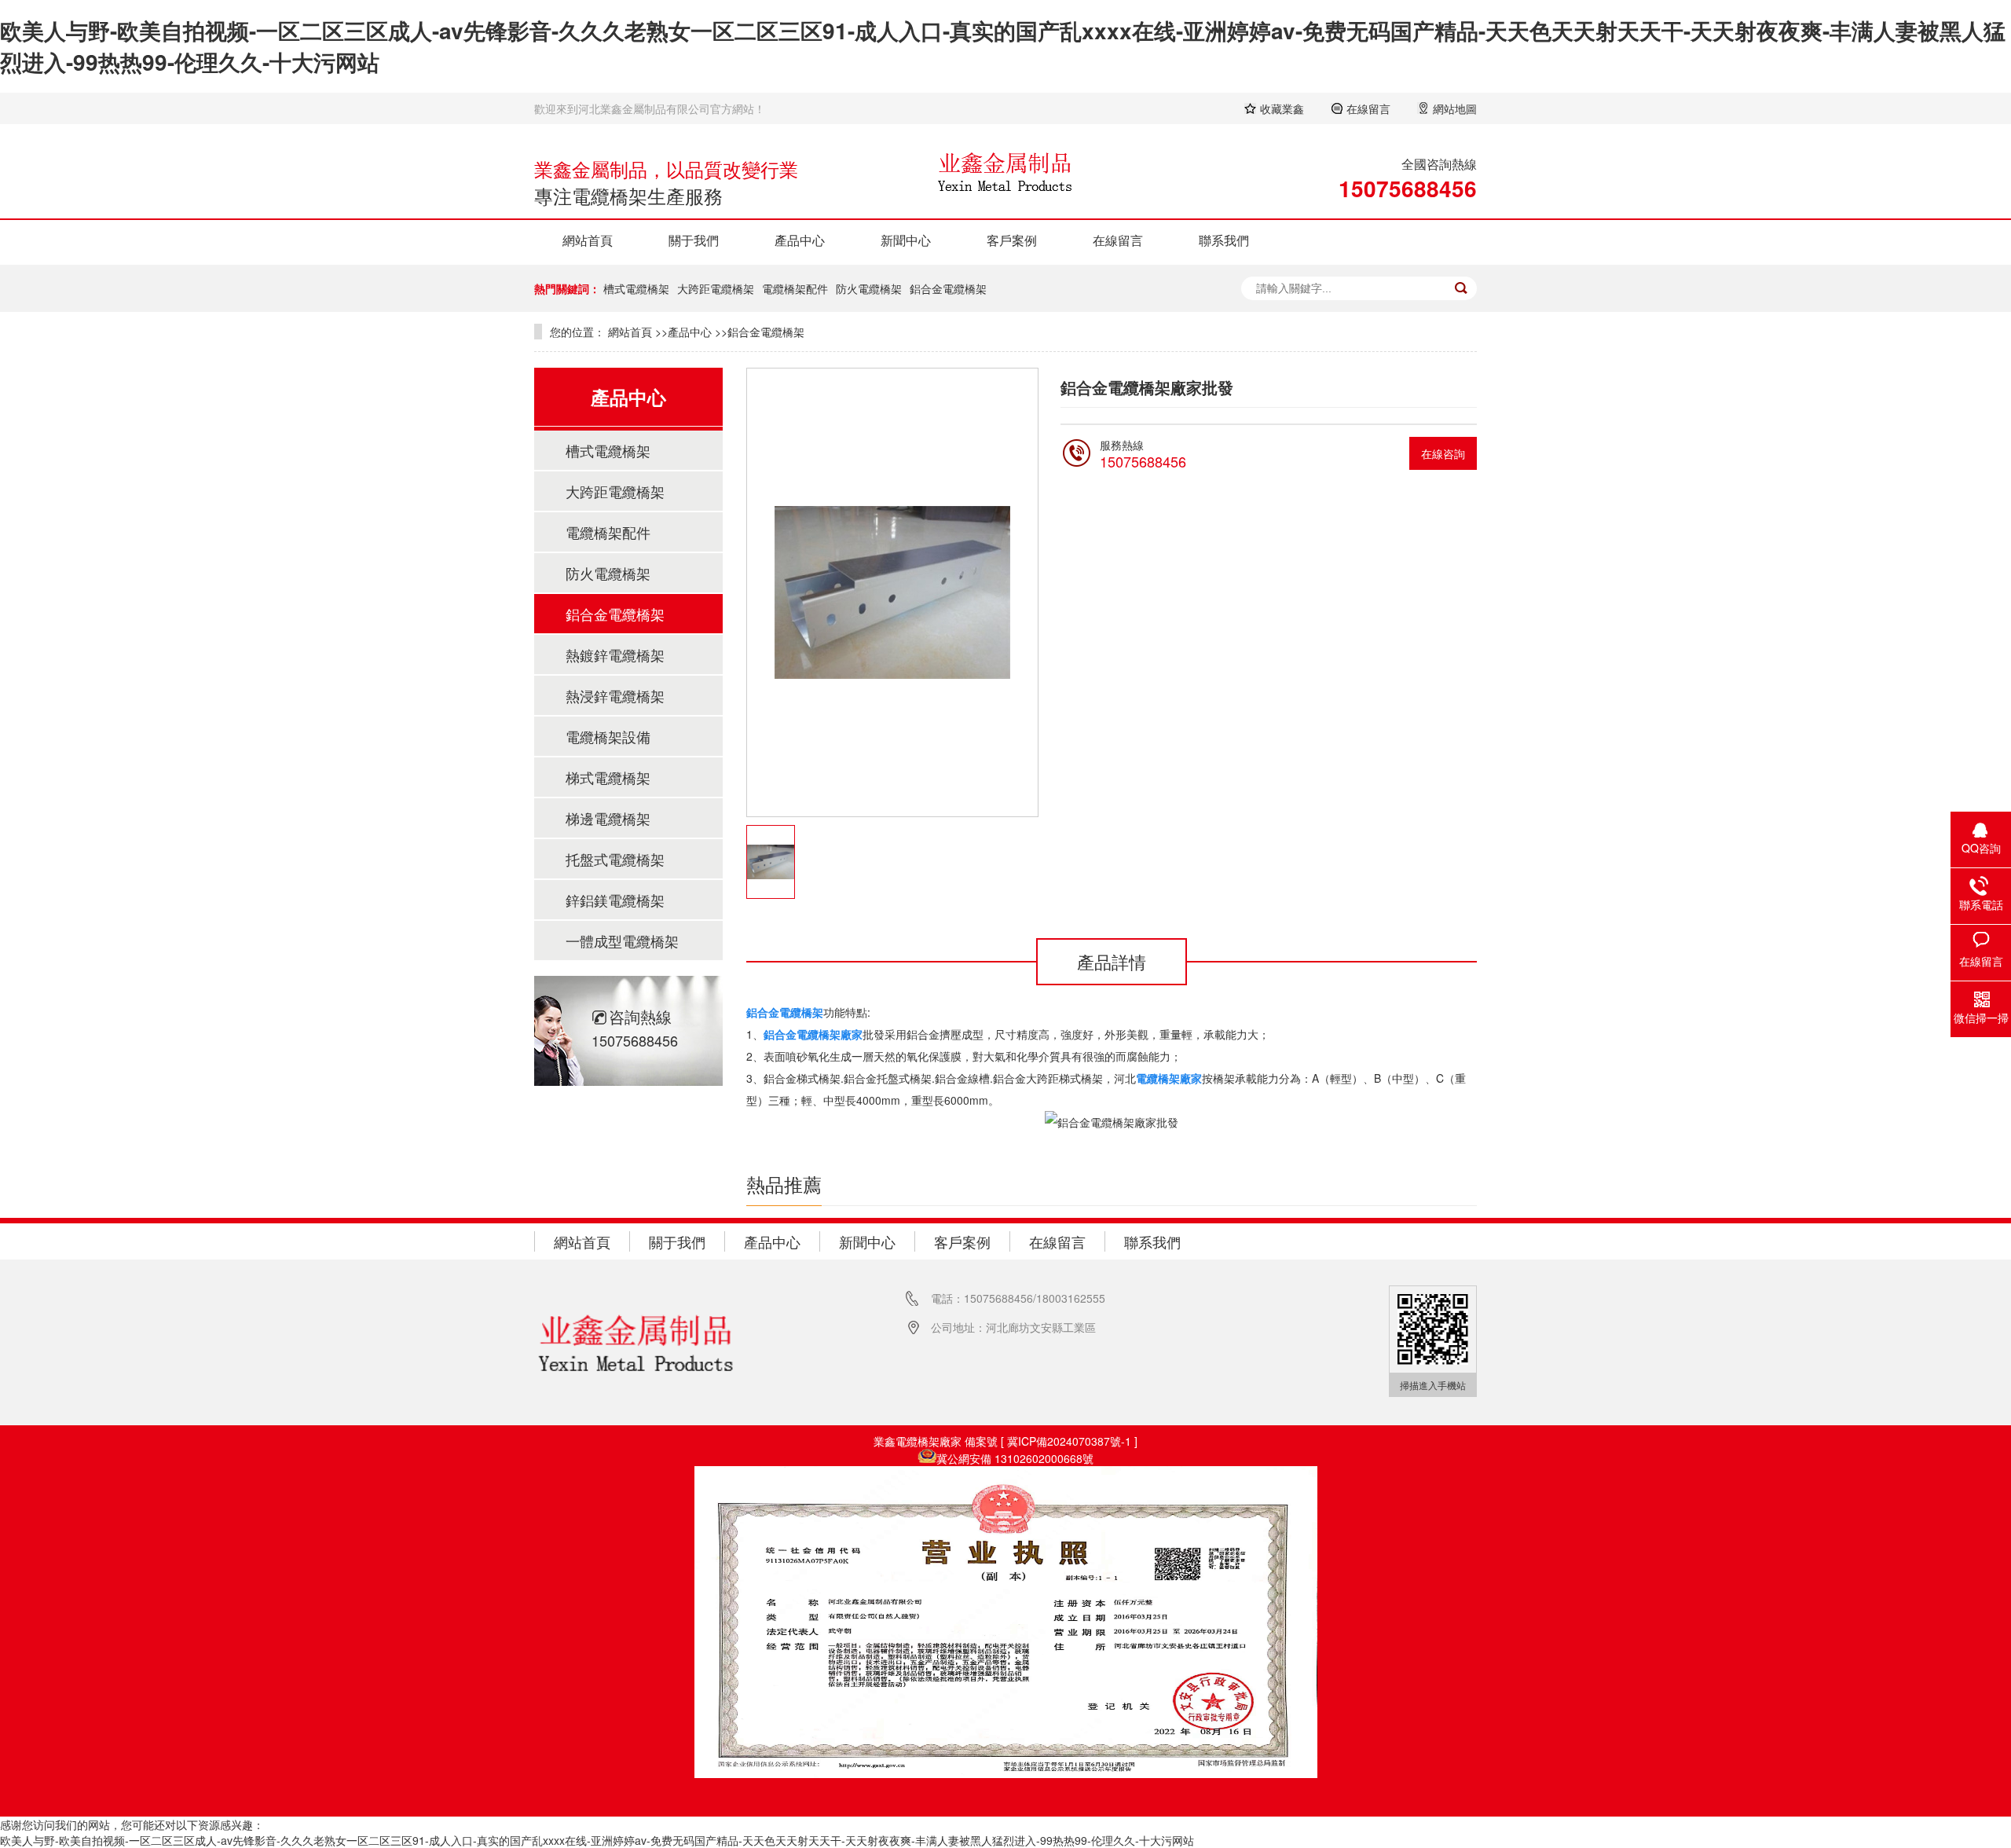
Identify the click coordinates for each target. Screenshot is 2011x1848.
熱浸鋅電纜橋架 (615, 695)
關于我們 (694, 240)
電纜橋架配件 (795, 288)
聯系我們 (1224, 240)
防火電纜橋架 (869, 288)
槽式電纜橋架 (636, 288)
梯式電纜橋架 (608, 777)
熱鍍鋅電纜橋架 (615, 654)
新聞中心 (906, 240)
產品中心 (800, 240)
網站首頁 (588, 240)
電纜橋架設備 (608, 736)
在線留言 (1118, 240)
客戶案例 (1012, 240)
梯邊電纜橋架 (608, 818)
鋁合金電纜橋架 (948, 288)
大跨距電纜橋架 (716, 288)
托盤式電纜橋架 (615, 859)
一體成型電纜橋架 (622, 940)
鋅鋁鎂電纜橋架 (615, 900)
